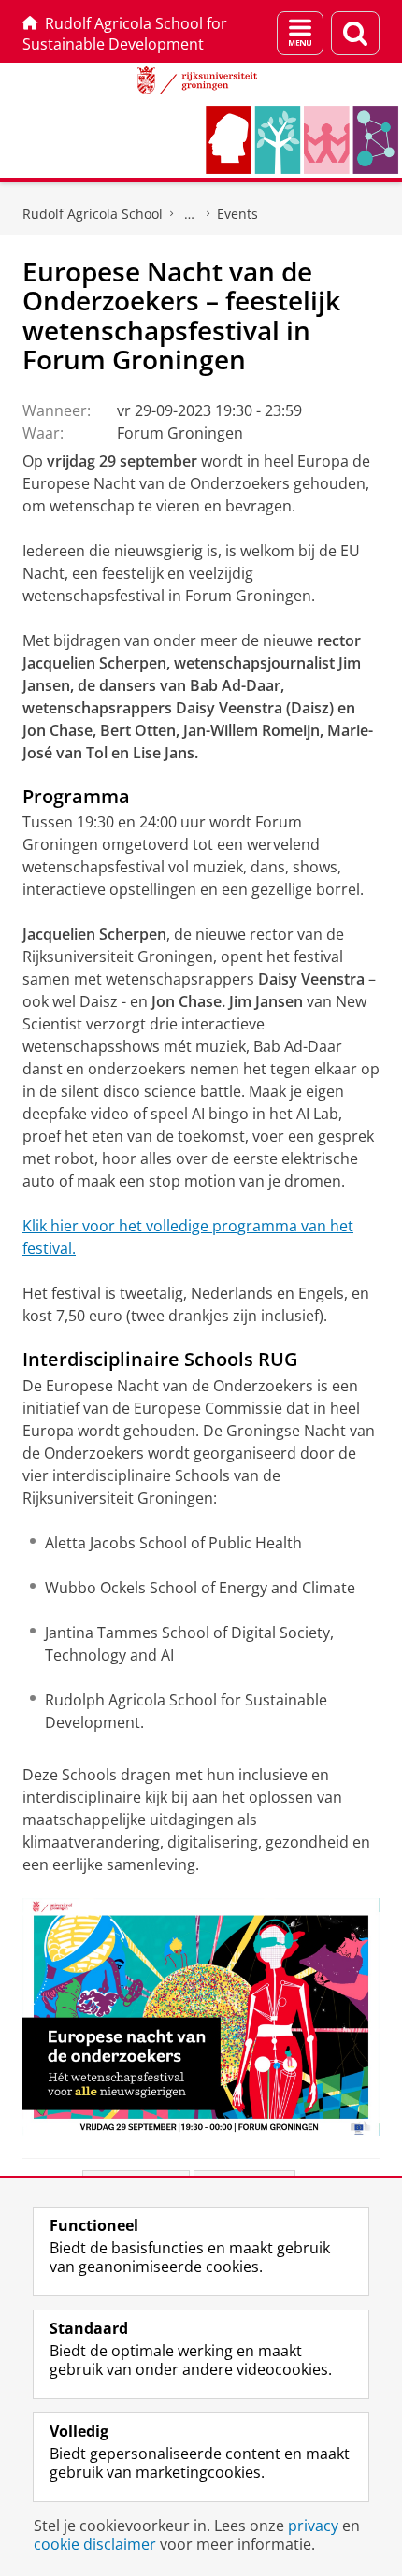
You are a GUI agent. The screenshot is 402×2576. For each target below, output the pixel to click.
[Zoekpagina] (355, 33)
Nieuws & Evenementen (190, 214)
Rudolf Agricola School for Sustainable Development (125, 34)
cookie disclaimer (95, 2544)
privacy (313, 2526)
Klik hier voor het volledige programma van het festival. (188, 1237)
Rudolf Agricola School (93, 214)
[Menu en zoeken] (300, 33)
